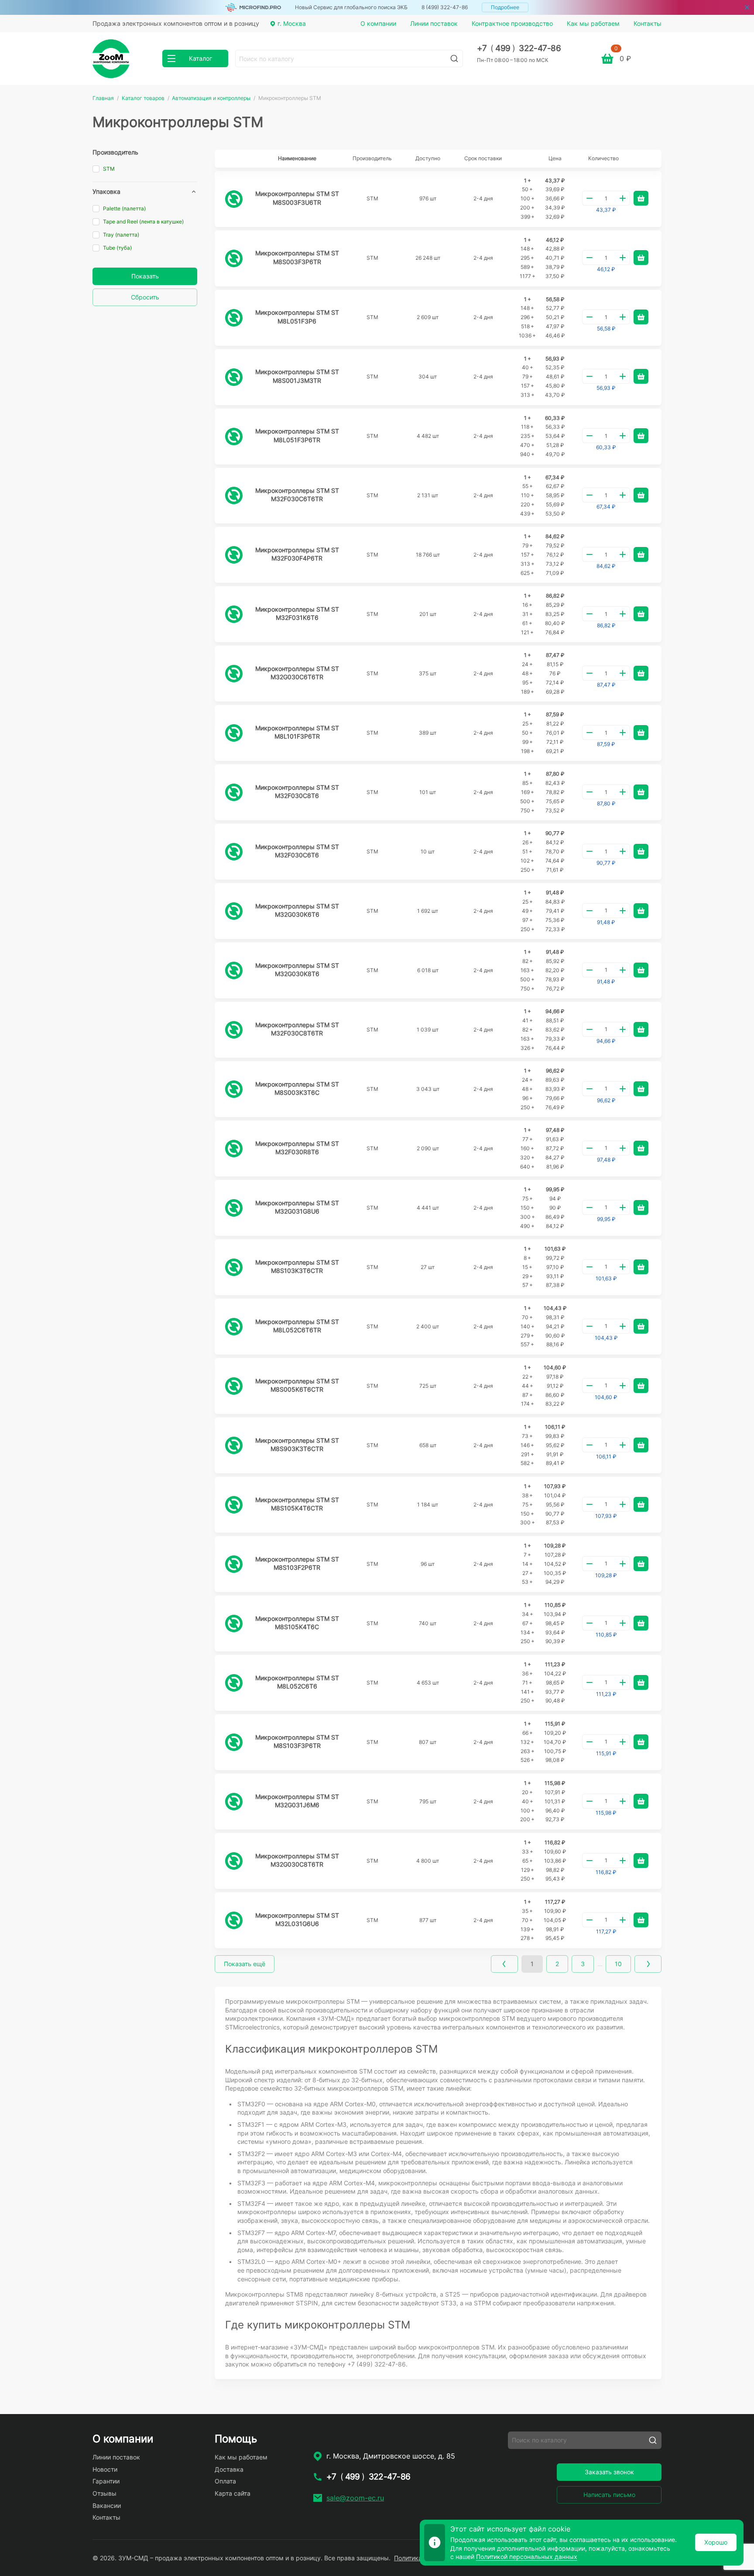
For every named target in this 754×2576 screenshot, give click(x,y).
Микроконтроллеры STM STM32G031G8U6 (297, 1207)
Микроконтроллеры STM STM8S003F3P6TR (297, 257)
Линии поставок (434, 23)
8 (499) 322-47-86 (445, 7)
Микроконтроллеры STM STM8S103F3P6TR (297, 1742)
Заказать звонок (609, 2472)
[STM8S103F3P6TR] (234, 1742)
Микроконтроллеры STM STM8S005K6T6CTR (297, 1385)
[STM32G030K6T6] (234, 911)
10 (618, 1964)
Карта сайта (233, 2493)
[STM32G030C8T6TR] (234, 1861)
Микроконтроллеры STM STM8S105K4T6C (297, 1623)
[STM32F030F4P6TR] (234, 555)
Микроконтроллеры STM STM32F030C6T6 (297, 851)
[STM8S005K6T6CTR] (234, 1386)
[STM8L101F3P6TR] (234, 733)
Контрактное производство (512, 23)
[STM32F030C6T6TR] (234, 495)
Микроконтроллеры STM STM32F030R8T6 (297, 1148)
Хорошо (716, 2542)
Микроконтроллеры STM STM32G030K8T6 (297, 970)
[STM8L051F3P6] (234, 318)
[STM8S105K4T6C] (234, 1623)
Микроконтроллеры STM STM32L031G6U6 (297, 1920)
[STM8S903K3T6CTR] (234, 1445)
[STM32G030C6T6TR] (234, 674)
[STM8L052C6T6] (234, 1683)
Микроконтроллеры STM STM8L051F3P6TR (297, 435)
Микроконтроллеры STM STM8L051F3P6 (297, 317)
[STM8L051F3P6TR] (234, 437)
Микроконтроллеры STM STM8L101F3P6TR (297, 732)
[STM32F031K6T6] (234, 614)
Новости (105, 2469)
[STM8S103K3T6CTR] (234, 1267)
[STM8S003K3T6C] (234, 1089)
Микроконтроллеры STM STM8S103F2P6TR (297, 1563)
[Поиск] (454, 58)
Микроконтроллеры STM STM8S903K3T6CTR (297, 1445)
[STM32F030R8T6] (234, 1149)
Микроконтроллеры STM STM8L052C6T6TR (297, 1326)
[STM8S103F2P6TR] (234, 1564)
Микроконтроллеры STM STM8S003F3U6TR (297, 198)
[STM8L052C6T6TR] (234, 1327)
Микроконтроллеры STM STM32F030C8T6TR (297, 1029)
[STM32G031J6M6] (234, 1802)
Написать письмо (609, 2495)
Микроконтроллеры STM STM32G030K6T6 (297, 910)
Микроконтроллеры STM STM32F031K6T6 (297, 614)
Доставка (229, 2469)
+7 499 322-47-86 (519, 48)
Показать (145, 276)
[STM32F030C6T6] (234, 852)
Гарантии (106, 2481)
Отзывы (105, 2493)
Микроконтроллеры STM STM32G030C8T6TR (297, 1860)
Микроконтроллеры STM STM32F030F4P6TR (297, 554)
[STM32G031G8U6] (234, 1208)
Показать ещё (245, 1964)
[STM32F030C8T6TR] (234, 1030)
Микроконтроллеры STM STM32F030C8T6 (297, 792)
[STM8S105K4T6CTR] (234, 1505)
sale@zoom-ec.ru (355, 2498)
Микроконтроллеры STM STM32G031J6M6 (297, 1801)
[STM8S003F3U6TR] (234, 199)
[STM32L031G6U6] (234, 1920)
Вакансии (107, 2505)
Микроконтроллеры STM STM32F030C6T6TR (297, 495)
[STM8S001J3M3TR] (234, 377)
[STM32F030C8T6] (234, 792)
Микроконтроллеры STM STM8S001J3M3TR (297, 376)
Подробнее (505, 7)
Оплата (225, 2481)
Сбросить (145, 297)
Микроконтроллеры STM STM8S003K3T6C (297, 1089)
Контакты (648, 23)
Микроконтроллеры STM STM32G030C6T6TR (297, 673)
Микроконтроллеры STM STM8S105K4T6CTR (297, 1504)
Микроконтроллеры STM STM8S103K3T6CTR (297, 1267)
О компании (378, 23)
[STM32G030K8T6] (234, 970)
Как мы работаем (593, 23)
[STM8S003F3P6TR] (234, 258)
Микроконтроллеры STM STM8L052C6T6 (297, 1682)
